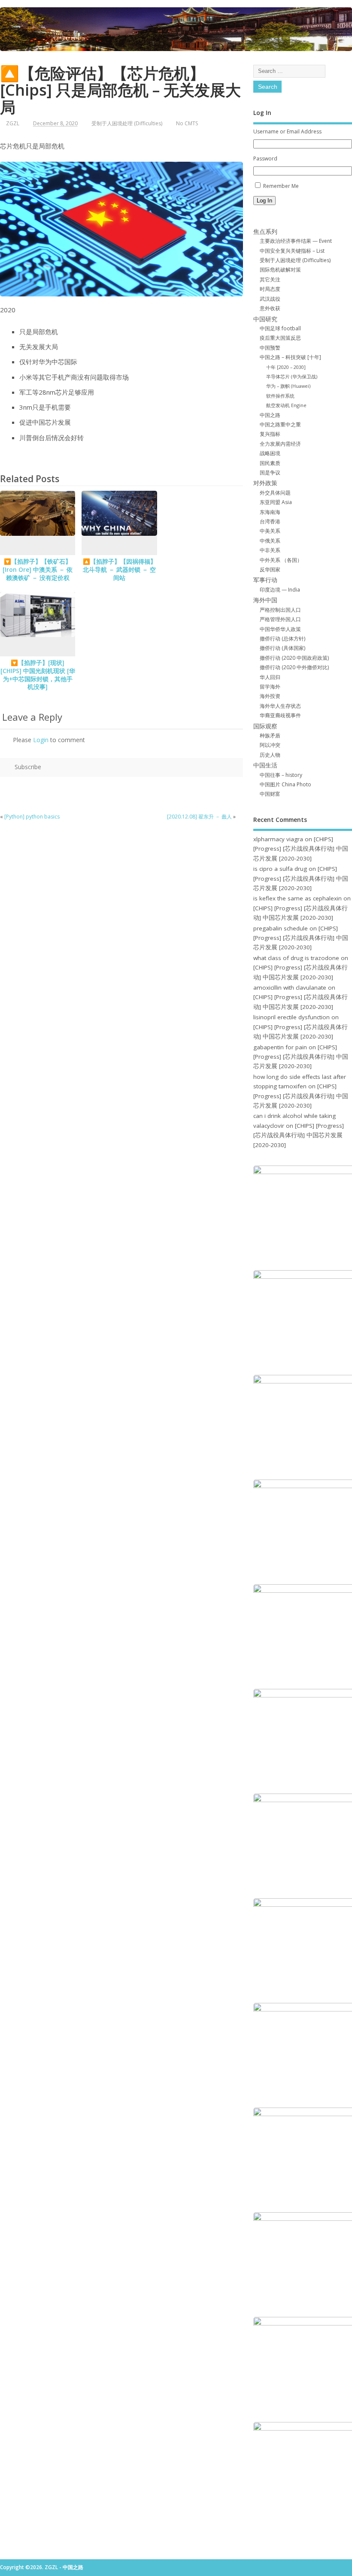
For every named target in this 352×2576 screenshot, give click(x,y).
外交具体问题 (275, 493)
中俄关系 (270, 541)
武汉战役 (270, 299)
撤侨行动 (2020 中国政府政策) (294, 658)
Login (41, 740)
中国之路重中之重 (280, 424)
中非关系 (270, 550)
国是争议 (270, 473)
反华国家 (270, 569)
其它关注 (270, 279)
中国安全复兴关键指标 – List (292, 251)
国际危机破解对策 (280, 270)
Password (265, 159)
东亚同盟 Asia (276, 502)
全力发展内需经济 (280, 444)
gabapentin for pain (280, 1047)
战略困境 (270, 453)
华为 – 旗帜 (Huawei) (288, 386)
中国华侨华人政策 (280, 629)
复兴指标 (270, 434)
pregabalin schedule (281, 928)
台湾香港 (270, 521)
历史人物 (270, 755)
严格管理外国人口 (280, 619)
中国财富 (270, 794)
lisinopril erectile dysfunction (291, 1017)
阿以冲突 (270, 745)
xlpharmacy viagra (278, 839)
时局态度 (270, 289)
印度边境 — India (280, 590)
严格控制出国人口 (280, 610)
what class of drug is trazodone (296, 958)
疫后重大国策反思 (280, 338)
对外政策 (265, 483)
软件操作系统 (280, 396)
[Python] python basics (32, 817)
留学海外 (270, 687)
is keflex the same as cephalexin (297, 898)
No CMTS (187, 123)
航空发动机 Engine (286, 405)
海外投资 (270, 696)
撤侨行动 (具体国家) (282, 648)
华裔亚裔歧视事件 (280, 715)
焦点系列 (265, 232)
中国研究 (265, 319)
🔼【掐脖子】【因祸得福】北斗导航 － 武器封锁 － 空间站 (120, 570)
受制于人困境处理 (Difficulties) (127, 123)
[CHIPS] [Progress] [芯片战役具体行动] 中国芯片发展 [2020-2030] (301, 849)
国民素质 (270, 463)
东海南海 (270, 512)
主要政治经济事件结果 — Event (296, 241)
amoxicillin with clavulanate (290, 988)
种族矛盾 (270, 735)
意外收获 (270, 308)
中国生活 (265, 765)
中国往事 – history (281, 775)
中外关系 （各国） (281, 560)
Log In (264, 201)
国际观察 (265, 726)
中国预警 (270, 348)
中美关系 (270, 531)
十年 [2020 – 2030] (286, 367)
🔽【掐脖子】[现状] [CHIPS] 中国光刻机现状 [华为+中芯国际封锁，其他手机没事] (38, 675)
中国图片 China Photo (285, 784)
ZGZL (13, 123)
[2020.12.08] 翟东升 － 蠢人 (199, 817)
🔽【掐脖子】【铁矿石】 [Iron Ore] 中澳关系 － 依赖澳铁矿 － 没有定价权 (38, 570)
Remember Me (281, 186)
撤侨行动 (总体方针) (282, 639)
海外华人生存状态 (280, 706)
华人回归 (270, 677)
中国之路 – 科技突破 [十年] (290, 357)
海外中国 (265, 600)
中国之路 (270, 415)
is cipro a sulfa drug (280, 869)
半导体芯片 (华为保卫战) (292, 376)
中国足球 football (280, 328)
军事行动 (265, 580)
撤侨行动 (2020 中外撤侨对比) (294, 667)
